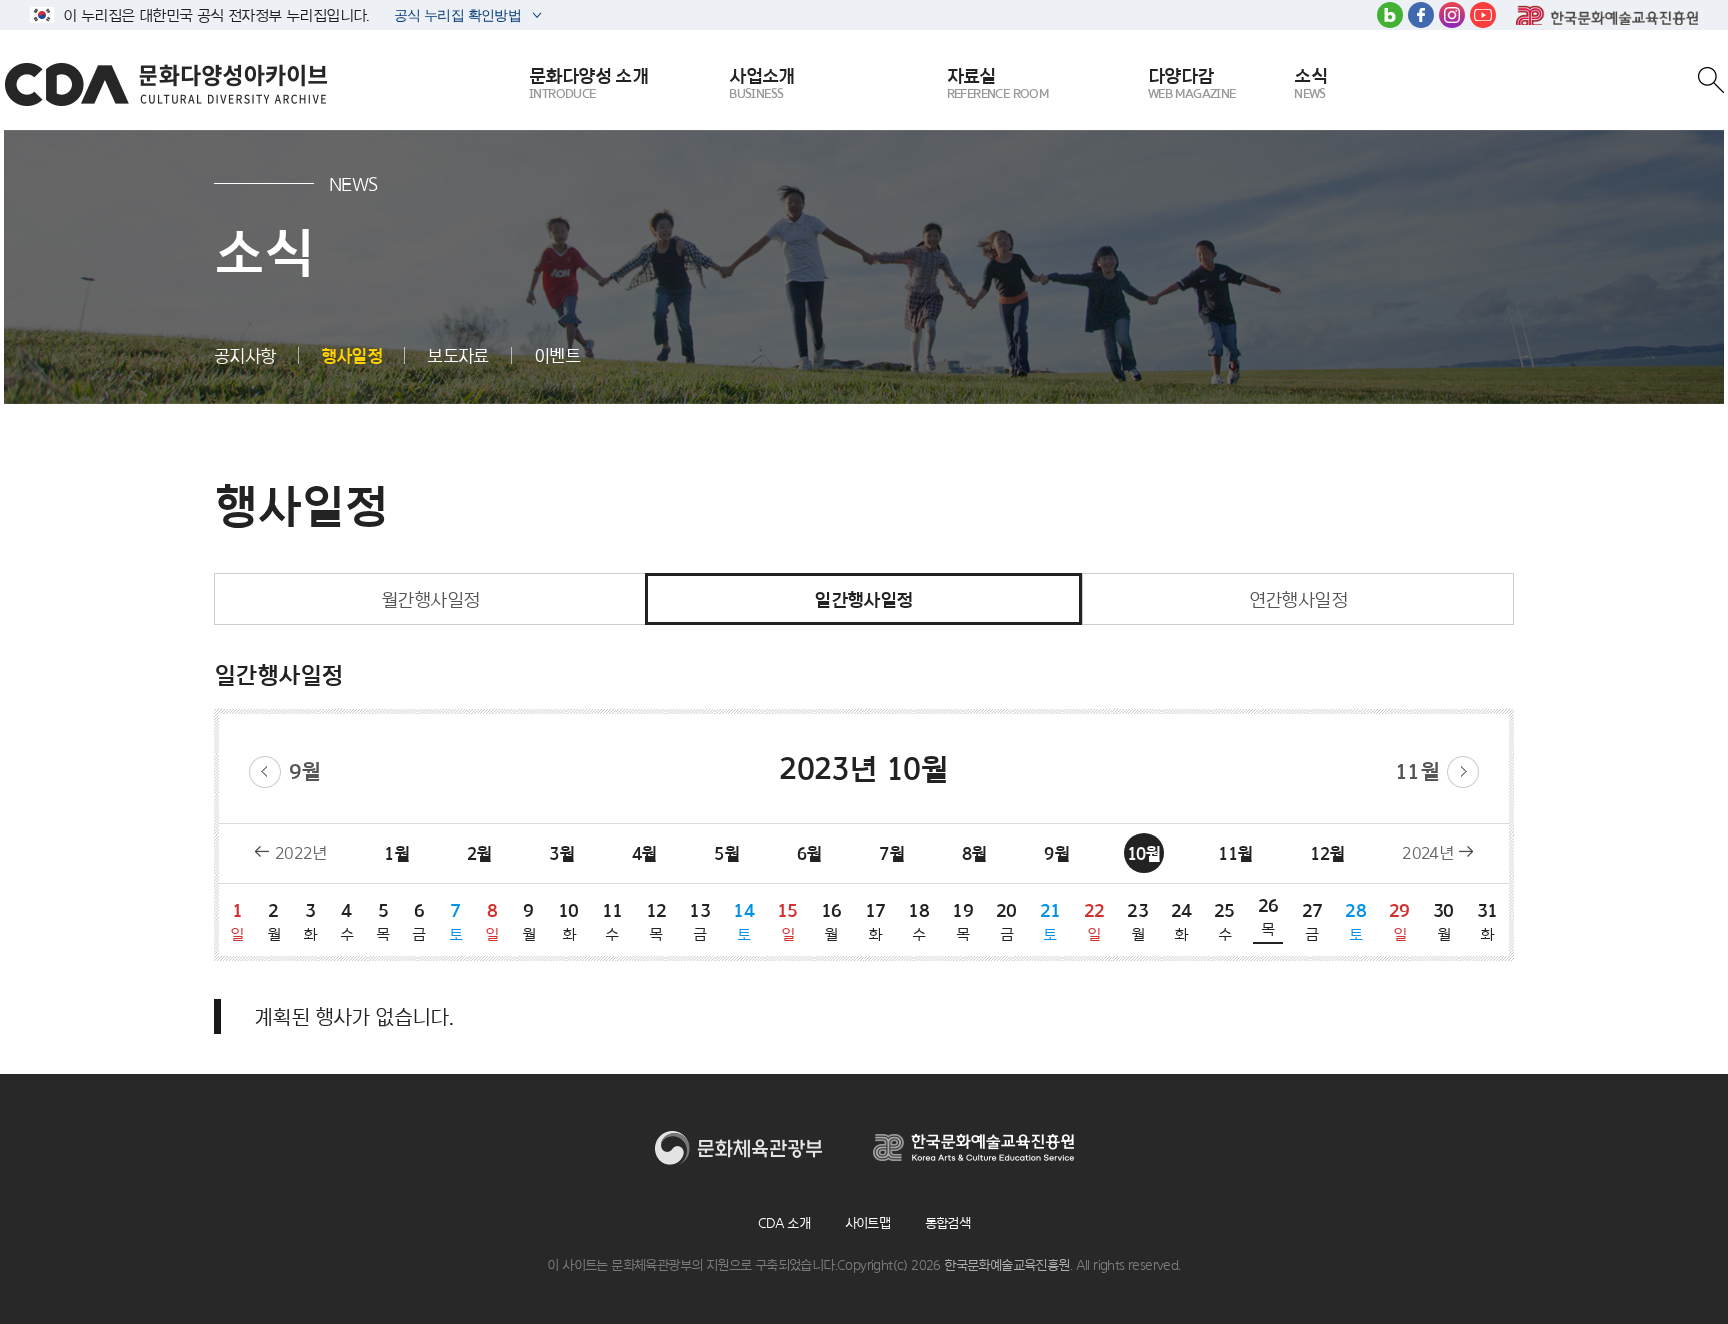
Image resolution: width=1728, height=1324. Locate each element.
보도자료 (458, 355)
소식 (1310, 82)
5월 (726, 853)
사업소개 (762, 82)
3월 (561, 853)
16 (831, 921)
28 (1355, 921)
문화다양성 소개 (588, 82)
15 (787, 921)
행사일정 (352, 355)
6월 (809, 853)
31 (1487, 921)
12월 (1327, 853)
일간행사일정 (863, 599)
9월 (305, 771)
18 (918, 921)
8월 (974, 853)
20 (1006, 921)
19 (962, 921)
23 (1137, 921)
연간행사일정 (1298, 599)
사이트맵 (868, 1223)
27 (1312, 921)
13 (699, 921)
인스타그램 (1452, 15)
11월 (1417, 771)
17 (875, 921)
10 (568, 921)
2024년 (1427, 853)
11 (612, 921)
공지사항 (245, 355)
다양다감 (1192, 82)
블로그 (1390, 15)
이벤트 (557, 355)
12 (656, 921)
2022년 (301, 853)
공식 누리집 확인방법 (456, 17)
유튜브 (1483, 15)
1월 (396, 853)
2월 (479, 853)
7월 (891, 853)
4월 (644, 853)
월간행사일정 (430, 599)
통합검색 (948, 1223)
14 (743, 921)
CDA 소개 (784, 1223)
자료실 (998, 82)
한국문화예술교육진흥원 (1607, 15)
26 (1268, 916)
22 (1094, 921)
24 (1181, 921)
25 (1224, 921)
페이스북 (1421, 15)
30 (1443, 921)
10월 (1144, 853)
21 (1050, 921)
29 (1399, 921)
